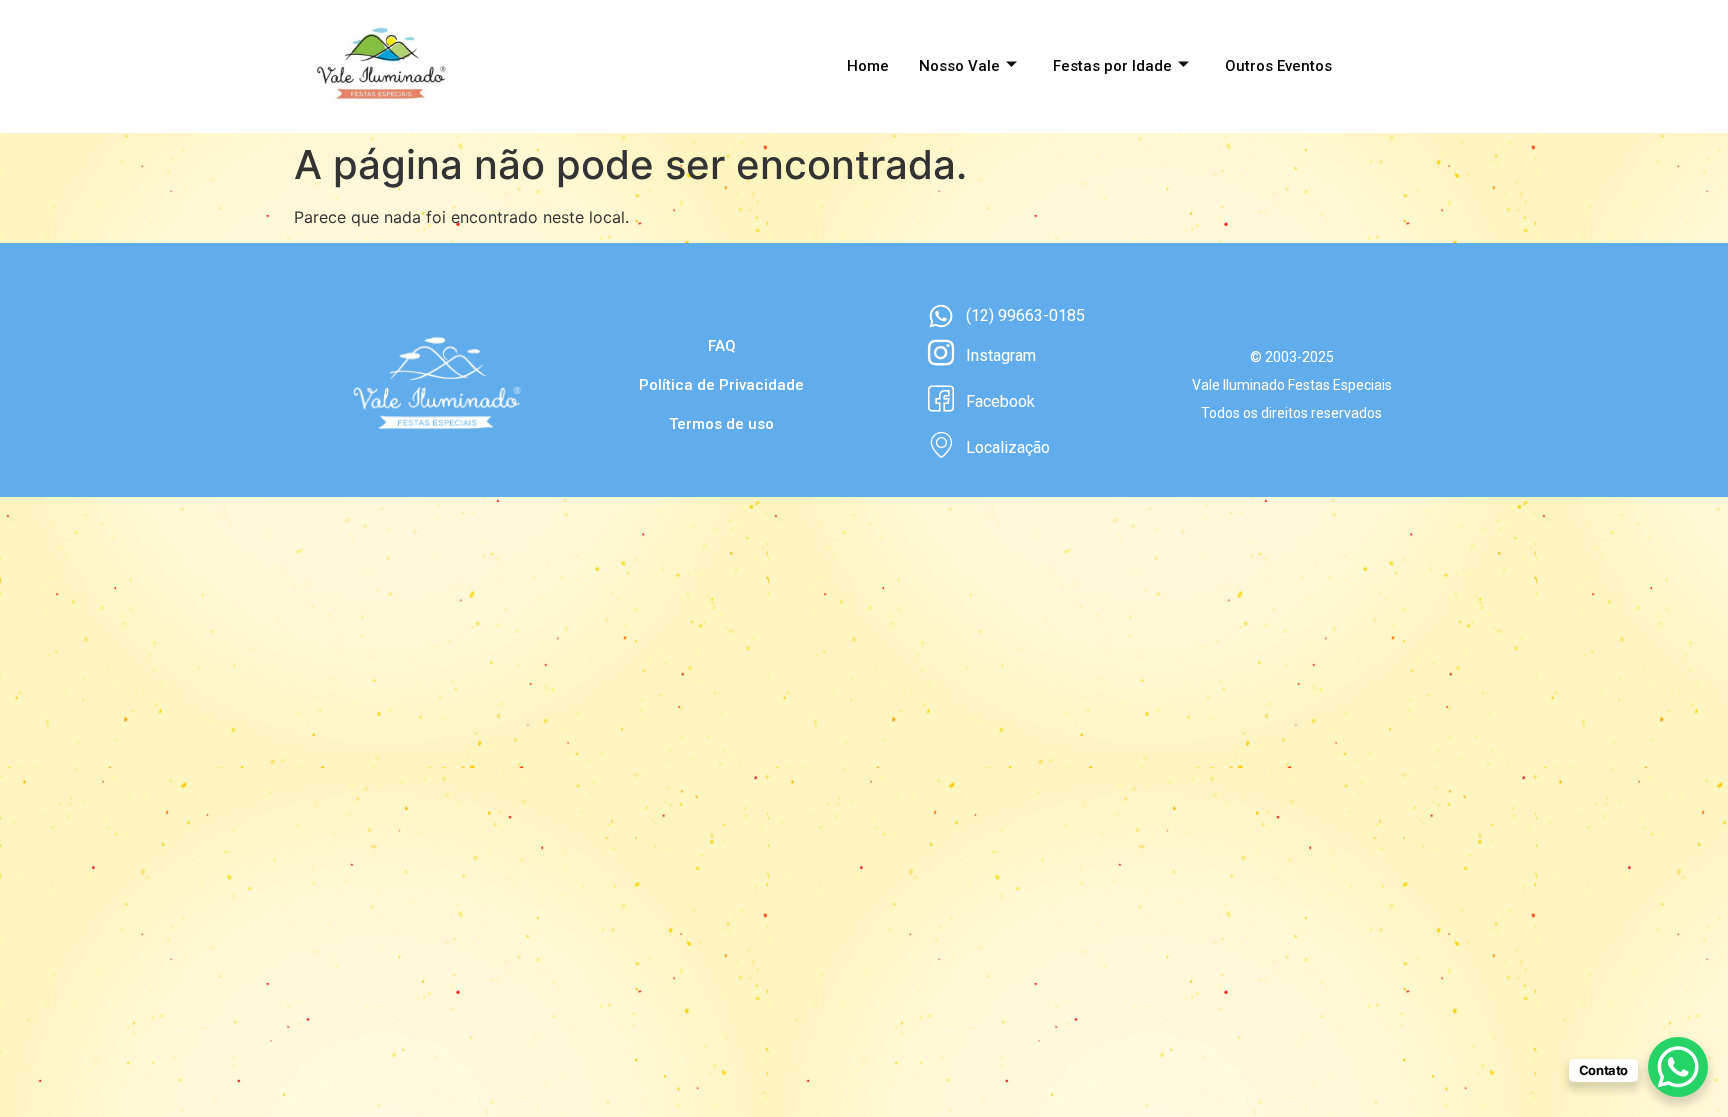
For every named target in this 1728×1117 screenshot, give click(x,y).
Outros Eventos (1278, 66)
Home (868, 66)
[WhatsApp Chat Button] (1678, 1067)
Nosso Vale (959, 66)
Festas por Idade (1112, 66)
